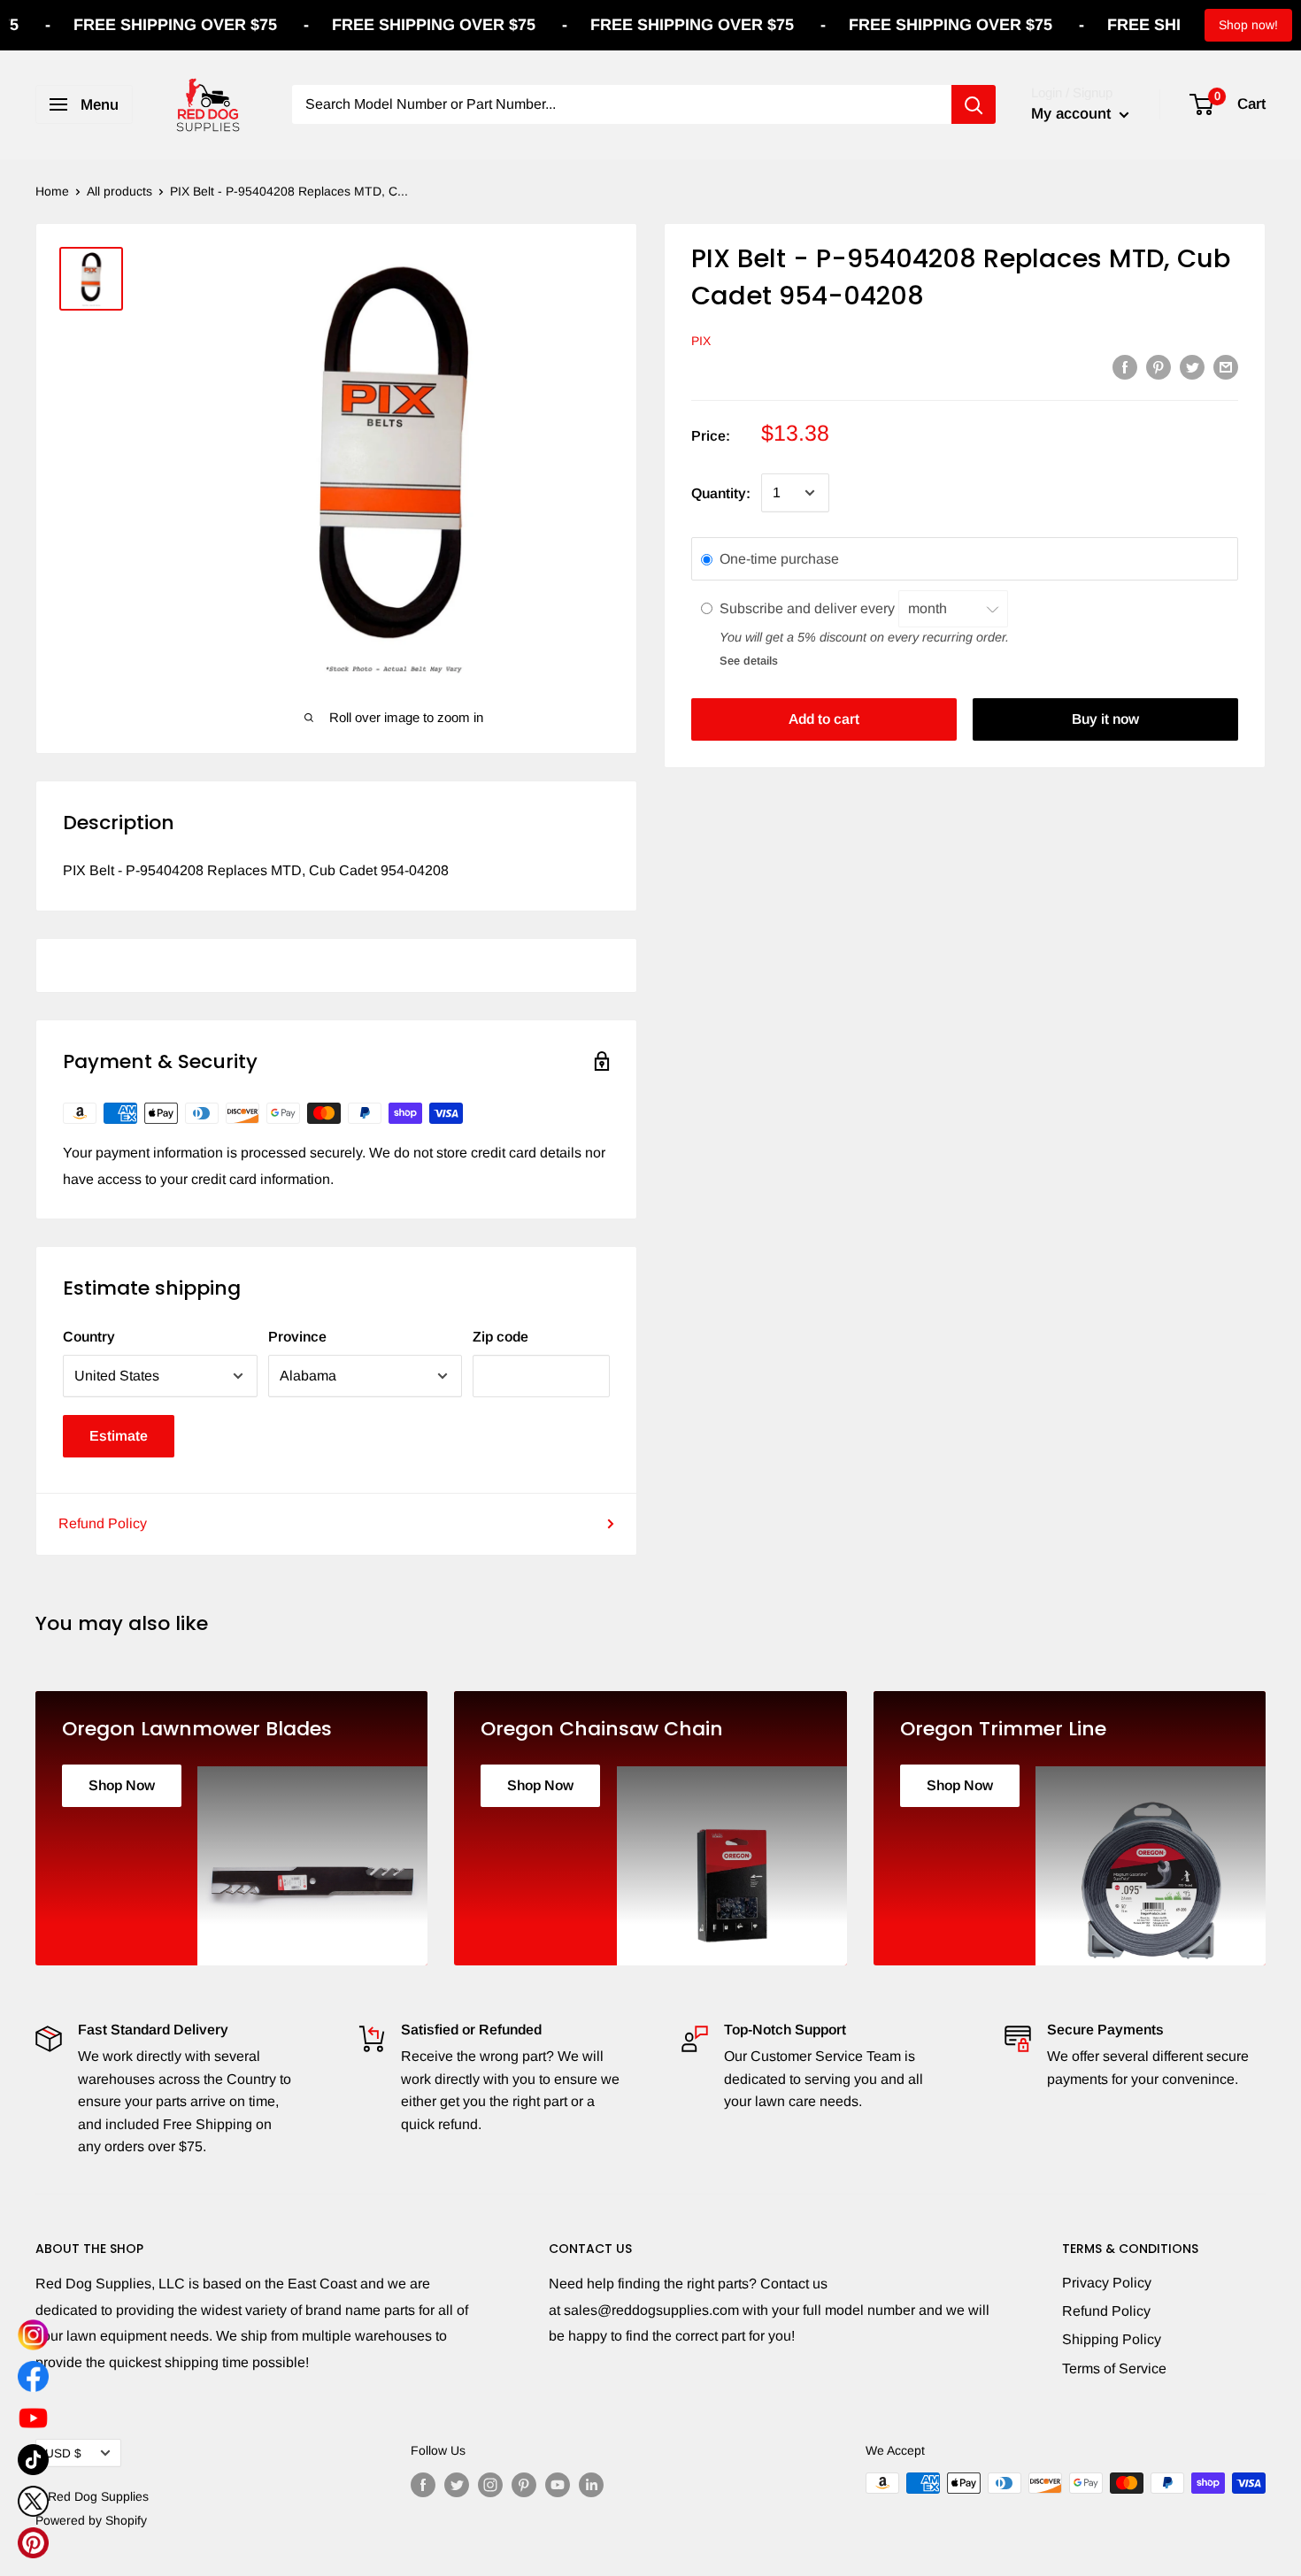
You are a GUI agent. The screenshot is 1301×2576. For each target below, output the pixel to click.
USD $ (63, 2453)
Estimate (119, 1436)
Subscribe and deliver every (809, 607)
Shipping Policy (1112, 2339)
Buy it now (1105, 719)
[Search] (974, 104)
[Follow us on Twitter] (457, 2485)
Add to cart (824, 719)
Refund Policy (103, 1523)
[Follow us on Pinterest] (524, 2485)
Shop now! (1248, 25)
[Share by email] (1226, 366)
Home (52, 191)
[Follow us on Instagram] (490, 2485)
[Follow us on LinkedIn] (591, 2485)
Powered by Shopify (91, 2520)
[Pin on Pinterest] (1159, 366)
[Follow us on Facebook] (423, 2485)
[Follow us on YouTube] (558, 2485)
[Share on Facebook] (1125, 366)
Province (297, 1337)
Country (89, 1337)
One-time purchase (779, 559)
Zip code (500, 1337)
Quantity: (721, 492)
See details (749, 660)
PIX (701, 341)
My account (1073, 114)
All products (119, 191)
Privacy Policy (1107, 2283)
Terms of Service (1114, 2368)
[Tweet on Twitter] (1192, 366)
